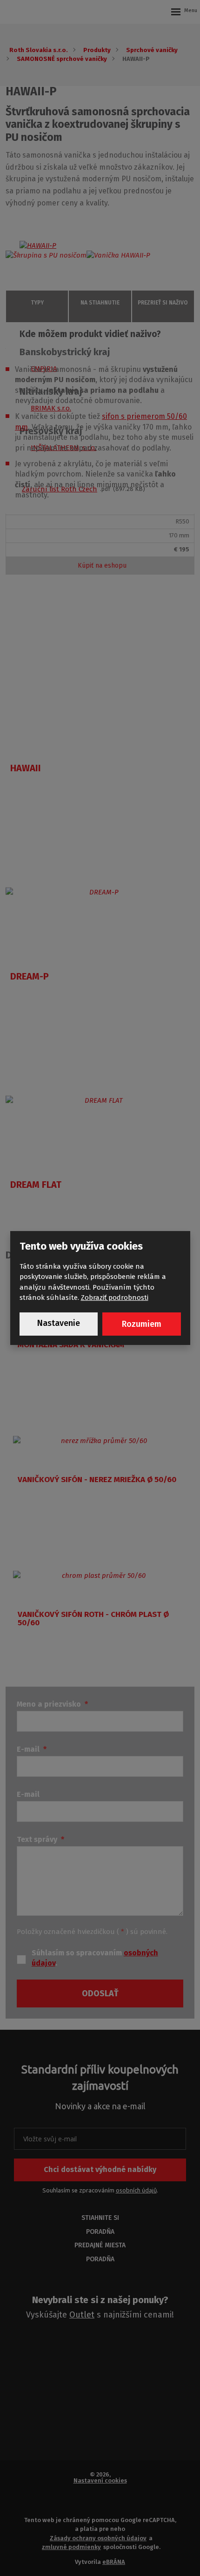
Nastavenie (59, 1323)
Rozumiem (142, 1324)
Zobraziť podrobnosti (115, 1298)
